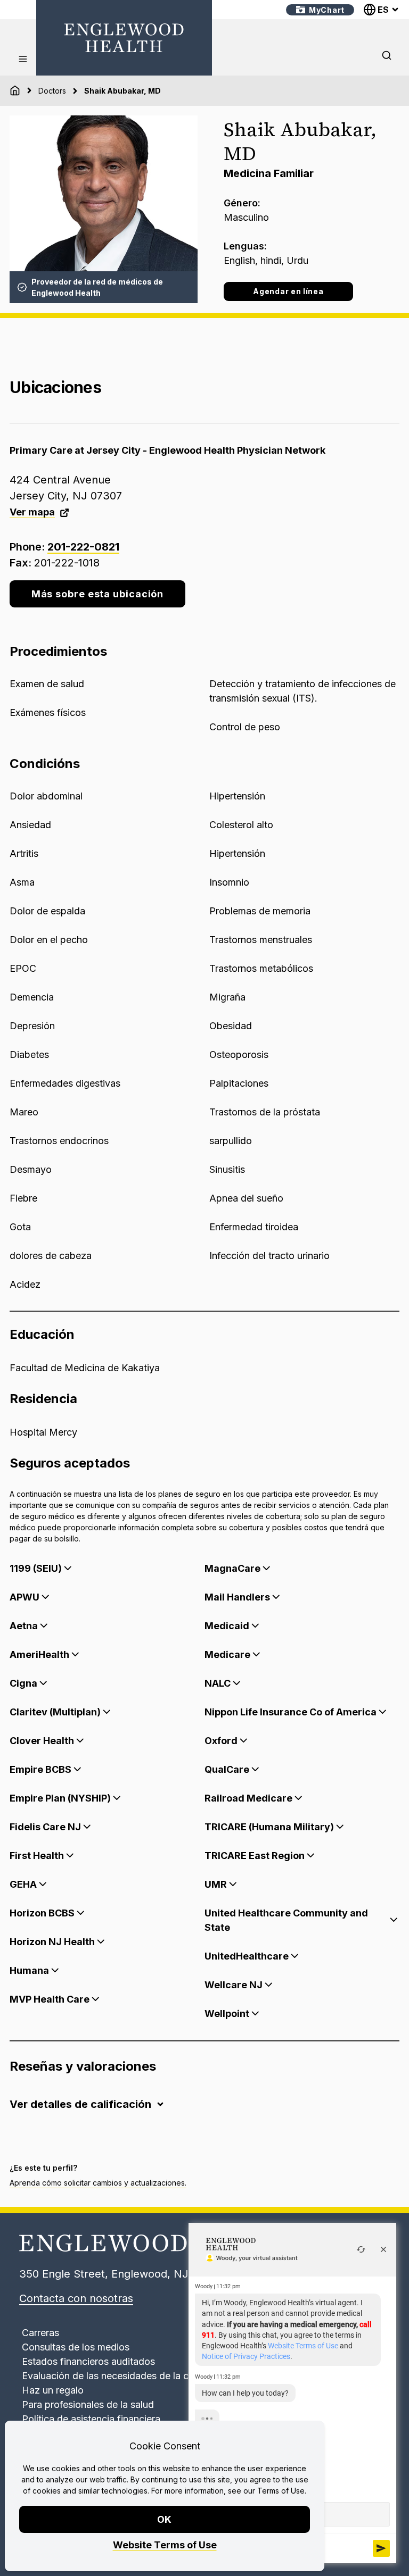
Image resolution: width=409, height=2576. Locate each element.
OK (165, 2519)
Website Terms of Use (165, 2545)
